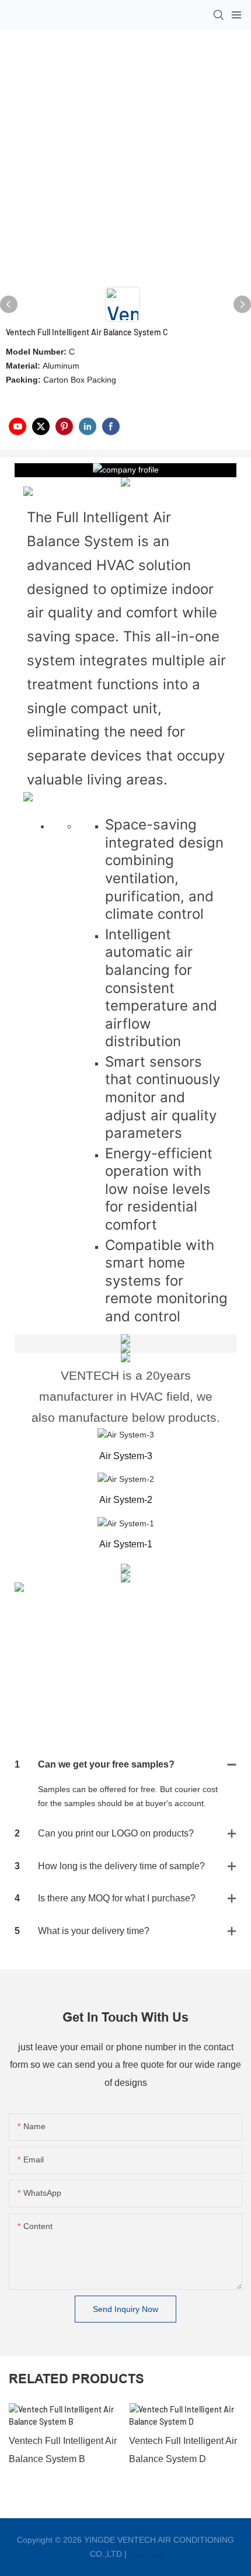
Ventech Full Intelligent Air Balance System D (183, 2450)
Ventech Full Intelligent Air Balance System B (63, 2450)
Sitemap (145, 2554)
